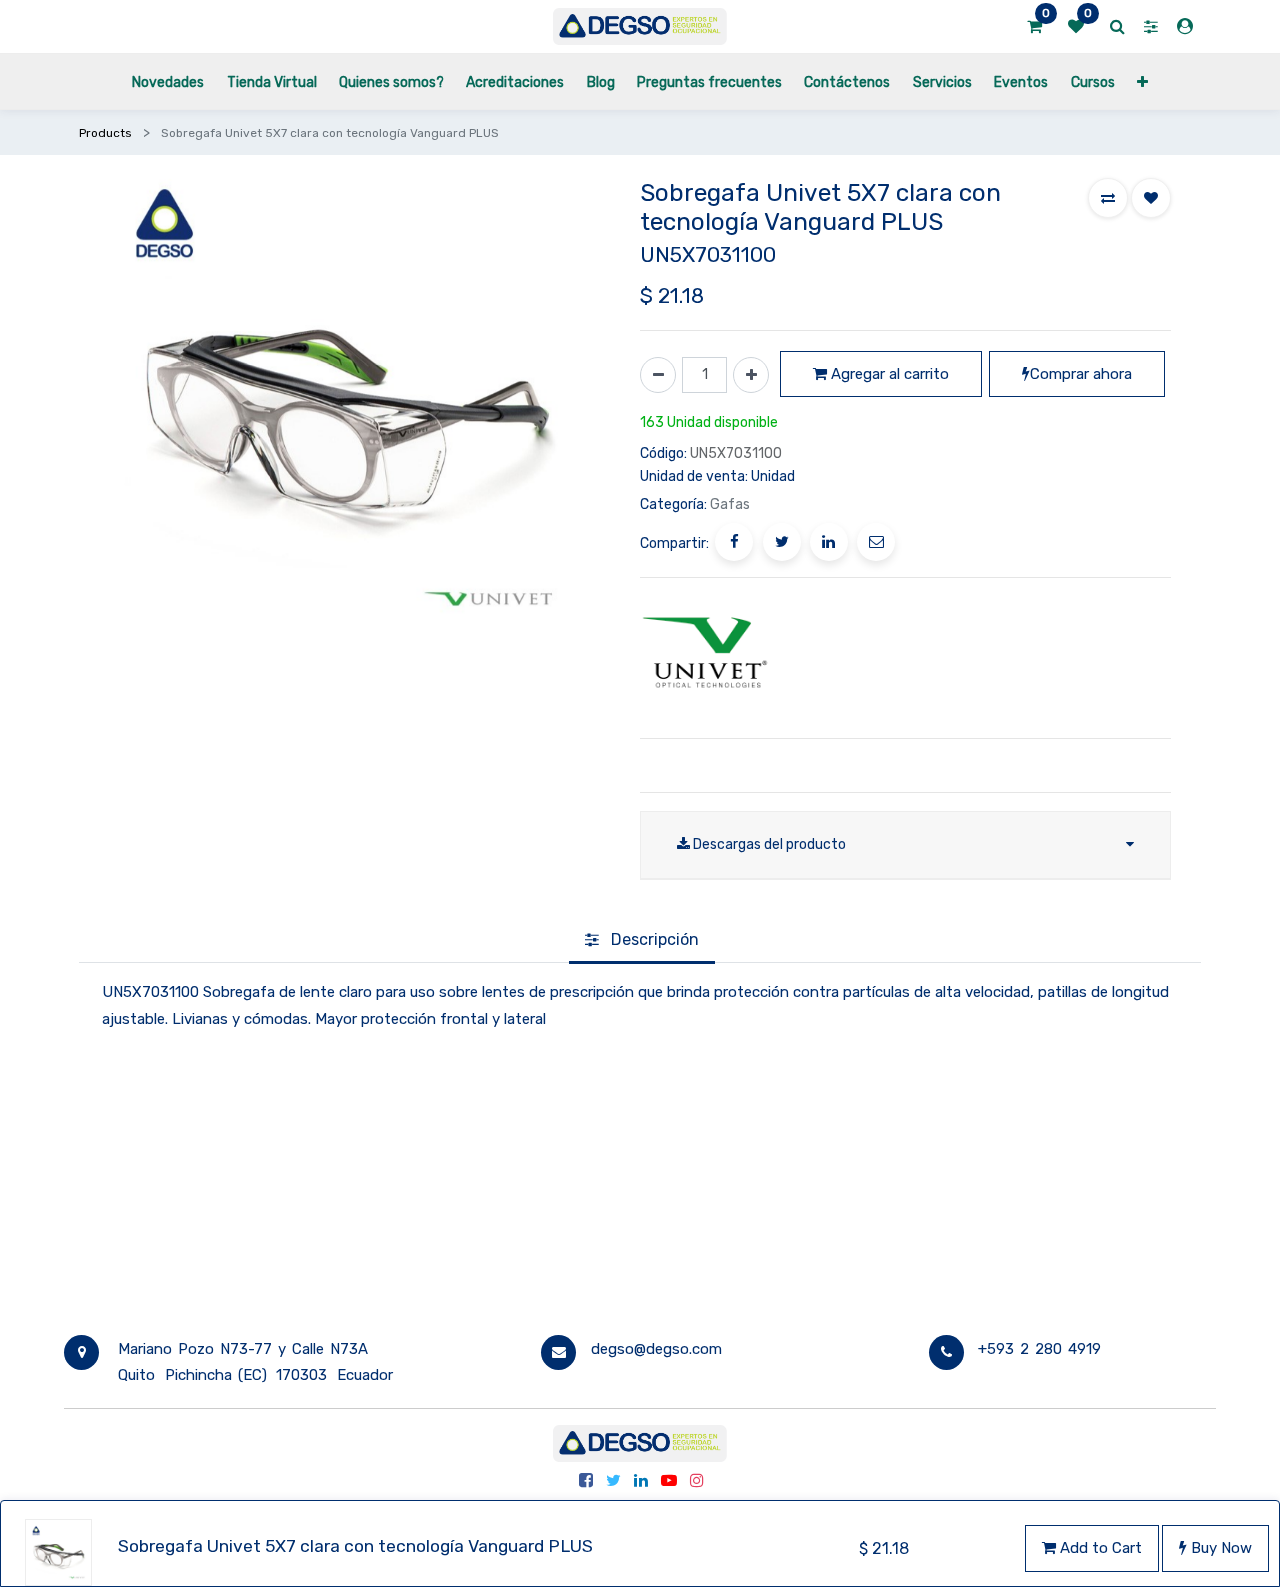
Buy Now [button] (1219, 1548)
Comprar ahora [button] (1081, 374)
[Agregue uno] (751, 375)
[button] (1142, 81)
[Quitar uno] (658, 375)
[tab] (642, 941)
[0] (1034, 27)
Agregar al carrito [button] (888, 374)
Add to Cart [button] (1099, 1548)
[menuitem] (168, 81)
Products (105, 133)
